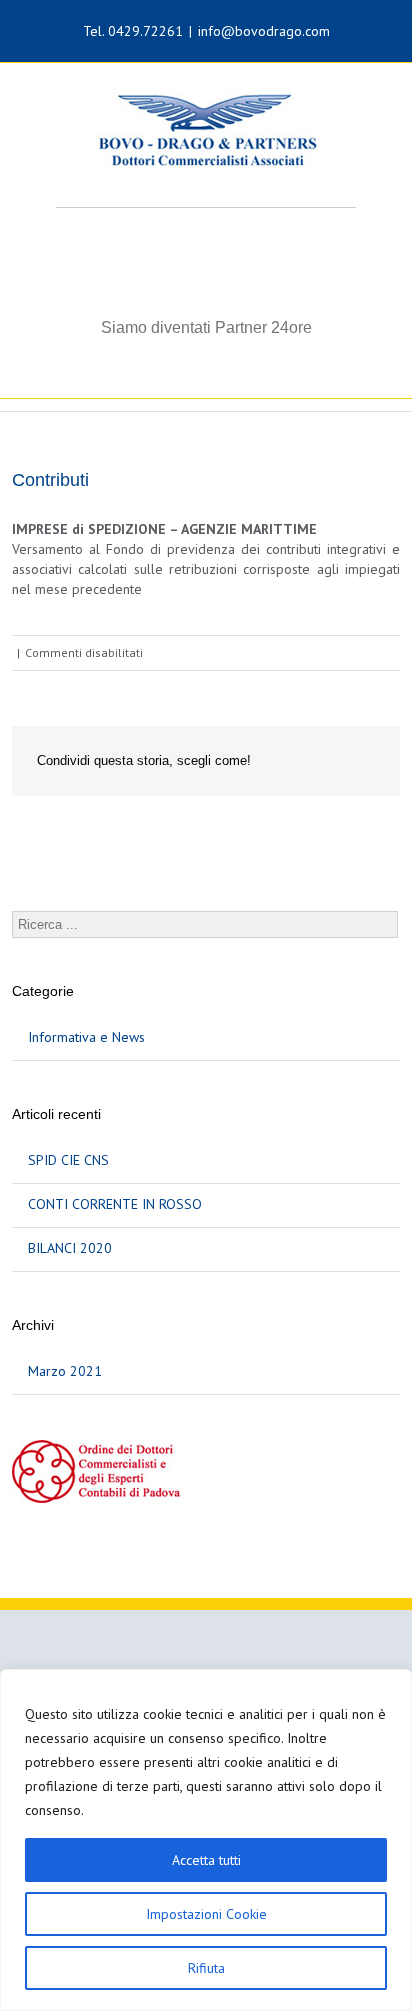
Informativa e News (86, 1037)
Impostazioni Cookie (206, 1914)
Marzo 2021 (65, 1371)
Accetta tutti (206, 1860)
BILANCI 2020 (70, 1248)
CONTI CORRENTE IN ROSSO (115, 1204)
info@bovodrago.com (264, 31)
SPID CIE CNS (68, 1160)
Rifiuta (206, 1968)
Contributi (50, 480)
